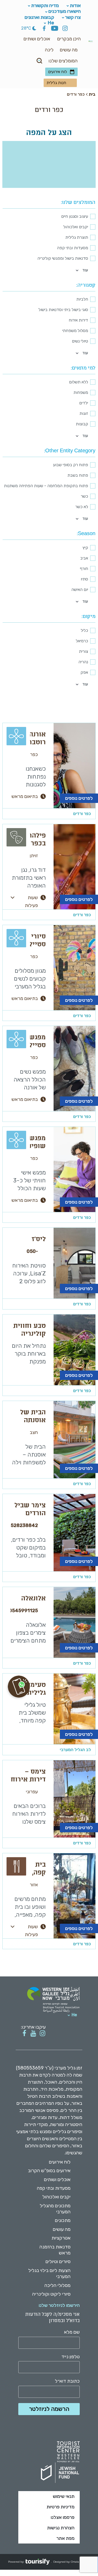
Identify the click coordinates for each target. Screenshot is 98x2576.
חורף (84, 569)
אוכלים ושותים (37, 39)
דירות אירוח (78, 320)
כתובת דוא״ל (67, 2381)
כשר (84, 496)
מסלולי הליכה (57, 2285)
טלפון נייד (71, 2357)
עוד (85, 270)
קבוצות (82, 424)
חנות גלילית (56, 83)
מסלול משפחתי (75, 331)
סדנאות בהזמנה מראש (55, 2250)
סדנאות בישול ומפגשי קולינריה (63, 258)
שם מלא (72, 2332)
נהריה (83, 662)
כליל (84, 630)
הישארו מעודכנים (65, 11)
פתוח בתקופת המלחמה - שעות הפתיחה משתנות (46, 486)
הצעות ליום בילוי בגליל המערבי (49, 2273)
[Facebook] (44, 29)
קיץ (85, 548)
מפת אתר (65, 2538)
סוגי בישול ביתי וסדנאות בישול (63, 310)
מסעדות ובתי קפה (73, 248)
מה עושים (69, 50)
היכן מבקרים (69, 39)
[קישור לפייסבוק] (24, 2033)
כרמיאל (82, 641)
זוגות (84, 413)
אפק (84, 672)
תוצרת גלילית (77, 237)
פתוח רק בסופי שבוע (71, 465)
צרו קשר (73, 17)
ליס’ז (39, 1240)
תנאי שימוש (64, 2496)
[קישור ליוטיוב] (33, 2033)
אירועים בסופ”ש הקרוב (49, 2171)
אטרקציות (61, 2238)
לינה (49, 50)
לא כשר (82, 507)
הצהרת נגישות (61, 2528)
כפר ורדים (82, 814)
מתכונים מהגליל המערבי (55, 2209)
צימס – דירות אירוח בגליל (28, 1780)
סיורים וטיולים (58, 2262)
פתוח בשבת (78, 475)
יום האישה (80, 589)
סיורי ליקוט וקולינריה (51, 2294)
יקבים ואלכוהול (76, 227)
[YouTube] (55, 29)
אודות (75, 6)
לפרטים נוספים (79, 798)
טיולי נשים (80, 341)
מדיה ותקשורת (45, 6)
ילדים (84, 403)
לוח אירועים (57, 72)
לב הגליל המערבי (75, 1750)
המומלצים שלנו (63, 61)
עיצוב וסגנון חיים (75, 216)
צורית (83, 651)
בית (92, 94)
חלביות (82, 299)
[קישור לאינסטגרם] (42, 2033)
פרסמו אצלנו (63, 2517)
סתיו (84, 579)
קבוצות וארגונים (39, 17)
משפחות (81, 392)
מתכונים (63, 2220)
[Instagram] (65, 29)
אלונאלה (33, 1599)
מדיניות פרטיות (60, 2507)
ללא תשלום (79, 382)
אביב (84, 558)
